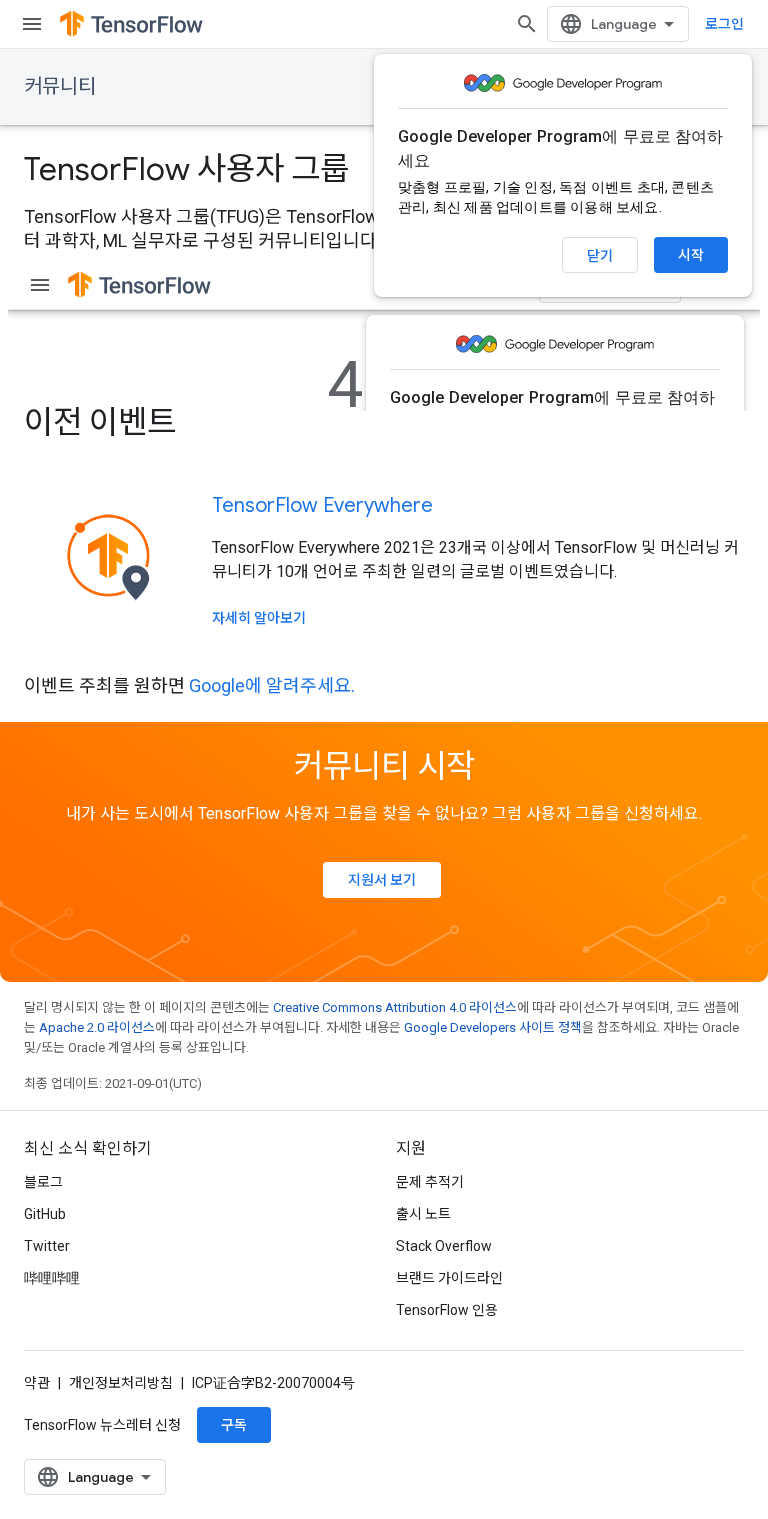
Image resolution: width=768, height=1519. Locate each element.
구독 (234, 1425)
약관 (37, 1383)
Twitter (47, 1246)
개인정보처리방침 (121, 1383)
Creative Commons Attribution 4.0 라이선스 (395, 1007)
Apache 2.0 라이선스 (97, 1027)
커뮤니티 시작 (384, 766)
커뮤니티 (60, 86)
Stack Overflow (444, 1246)
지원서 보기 (382, 880)
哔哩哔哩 (52, 1278)
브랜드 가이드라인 (449, 1278)
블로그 (43, 1182)
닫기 (600, 256)
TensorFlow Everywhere (322, 505)
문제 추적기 (430, 1182)
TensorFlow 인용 (447, 1310)
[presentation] (384, 422)
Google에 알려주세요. (272, 685)
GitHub (45, 1214)
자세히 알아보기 (259, 618)
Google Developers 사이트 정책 (493, 1027)
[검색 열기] (527, 24)
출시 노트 (423, 1214)
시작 (691, 255)
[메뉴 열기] (32, 24)
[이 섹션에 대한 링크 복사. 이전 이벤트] (203, 425)
